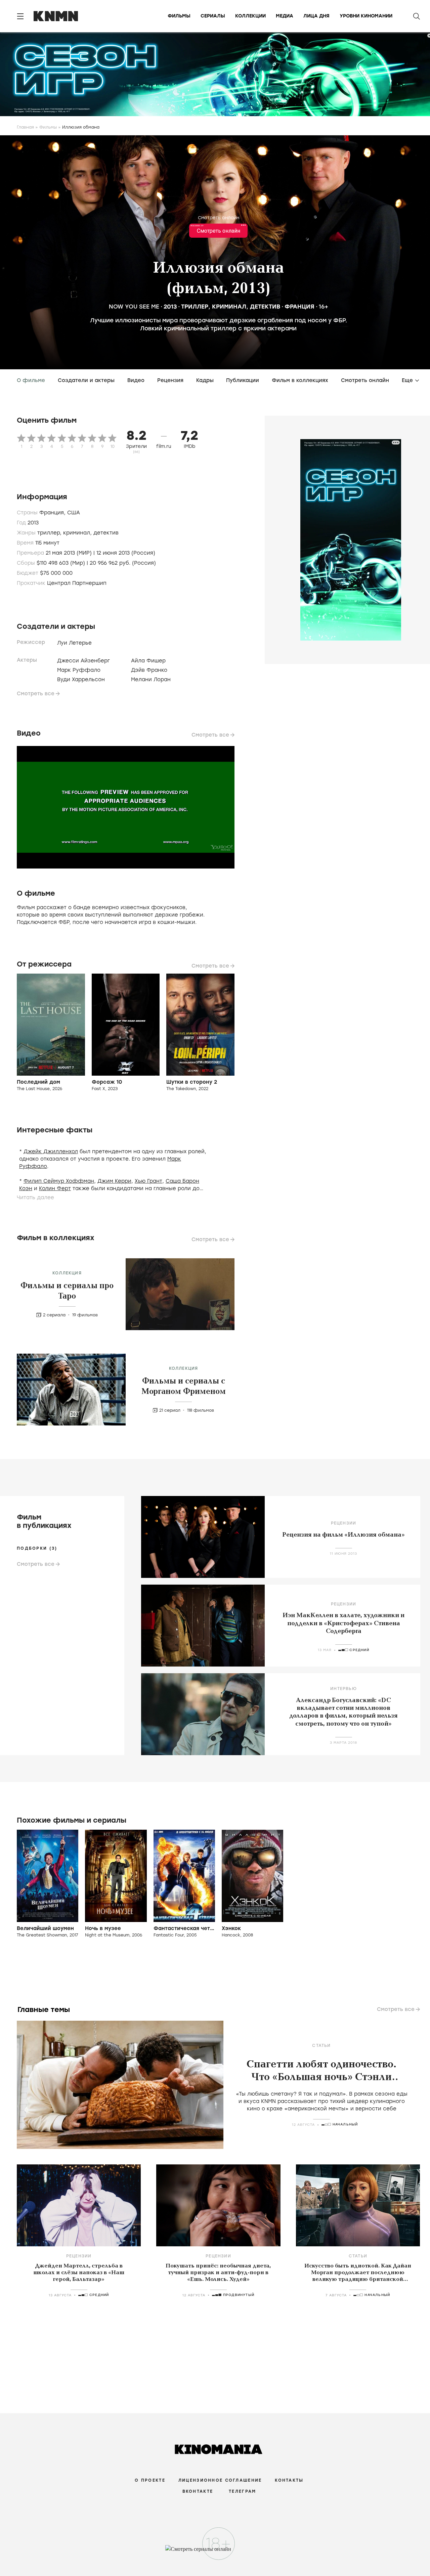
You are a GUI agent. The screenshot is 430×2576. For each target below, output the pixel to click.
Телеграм (242, 2491)
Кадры (205, 380)
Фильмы (179, 16)
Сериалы (213, 16)
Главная (25, 127)
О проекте (150, 2480)
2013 (170, 307)
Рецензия (170, 380)
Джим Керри (114, 1181)
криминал (229, 307)
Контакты (289, 2480)
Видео (136, 380)
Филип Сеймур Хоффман (59, 1181)
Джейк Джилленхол (51, 1152)
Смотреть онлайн (219, 218)
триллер (195, 307)
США (74, 513)
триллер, (50, 533)
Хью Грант (148, 1181)
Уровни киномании (366, 16)
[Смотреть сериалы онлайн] (215, 2552)
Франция (299, 307)
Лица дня (316, 16)
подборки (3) (37, 1548)
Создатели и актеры (86, 380)
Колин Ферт (55, 1188)
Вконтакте (198, 2491)
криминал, (78, 533)
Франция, (53, 513)
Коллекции (250, 16)
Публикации (243, 380)
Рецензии (344, 1523)
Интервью (343, 1689)
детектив (265, 307)
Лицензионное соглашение (220, 2480)
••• (243, 225)
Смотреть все (36, 694)
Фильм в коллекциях (300, 380)
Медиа (285, 16)
